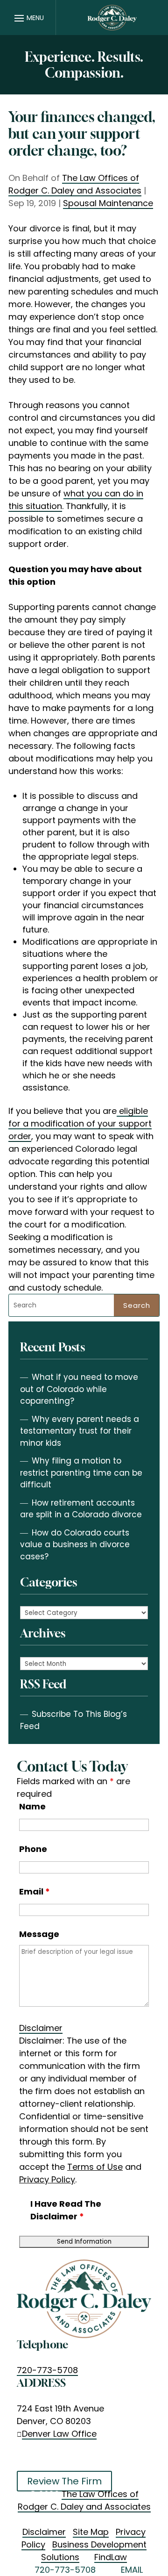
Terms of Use (95, 2167)
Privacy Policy (47, 2179)
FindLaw (111, 2557)
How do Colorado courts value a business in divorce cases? (75, 1545)
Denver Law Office (59, 2434)
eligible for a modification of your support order (80, 1123)
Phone (33, 1849)
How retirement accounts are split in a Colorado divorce (81, 1509)
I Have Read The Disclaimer (66, 2210)
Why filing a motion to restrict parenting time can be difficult (81, 1473)
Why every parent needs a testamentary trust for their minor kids (80, 1431)
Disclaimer (41, 2028)
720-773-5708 (47, 2370)
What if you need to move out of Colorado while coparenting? (79, 1389)
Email (35, 1891)
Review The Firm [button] (64, 2481)
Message (39, 1934)
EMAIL (132, 2570)
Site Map (91, 2532)
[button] (28, 18)
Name (32, 1806)
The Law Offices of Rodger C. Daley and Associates (75, 184)
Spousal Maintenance (108, 203)
